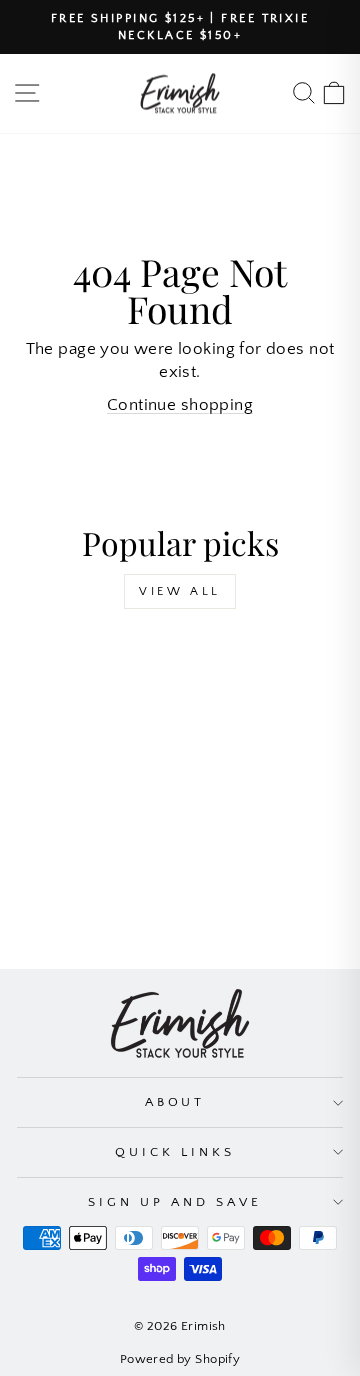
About (175, 1102)
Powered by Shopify (180, 1359)
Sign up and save (175, 1202)
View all (180, 591)
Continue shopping (180, 405)
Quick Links (175, 1152)
